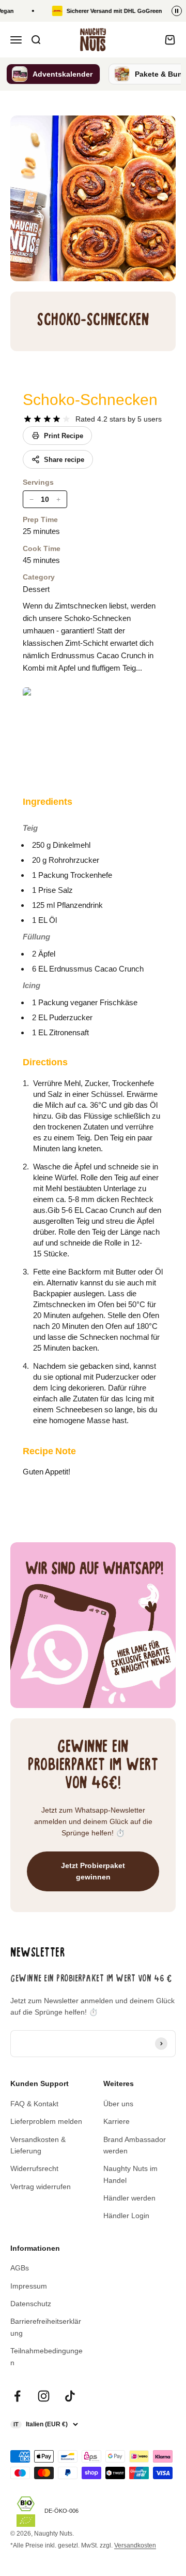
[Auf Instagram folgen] (44, 2396)
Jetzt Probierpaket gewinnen (93, 1871)
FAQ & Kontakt (34, 2104)
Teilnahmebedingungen (47, 2356)
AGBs (20, 2268)
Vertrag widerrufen (41, 2187)
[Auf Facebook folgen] (17, 2396)
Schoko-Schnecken (90, 400)
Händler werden (129, 2198)
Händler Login (126, 2216)
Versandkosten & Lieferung (38, 2145)
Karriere (117, 2121)
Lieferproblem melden (46, 2121)
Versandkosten (135, 2545)
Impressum (29, 2286)
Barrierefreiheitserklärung (46, 2327)
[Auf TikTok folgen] (70, 2396)
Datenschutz (31, 2304)
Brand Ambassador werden (135, 2145)
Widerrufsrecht (34, 2168)
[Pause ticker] (177, 11)
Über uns (118, 2104)
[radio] (28, 419)
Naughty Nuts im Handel (130, 2174)
